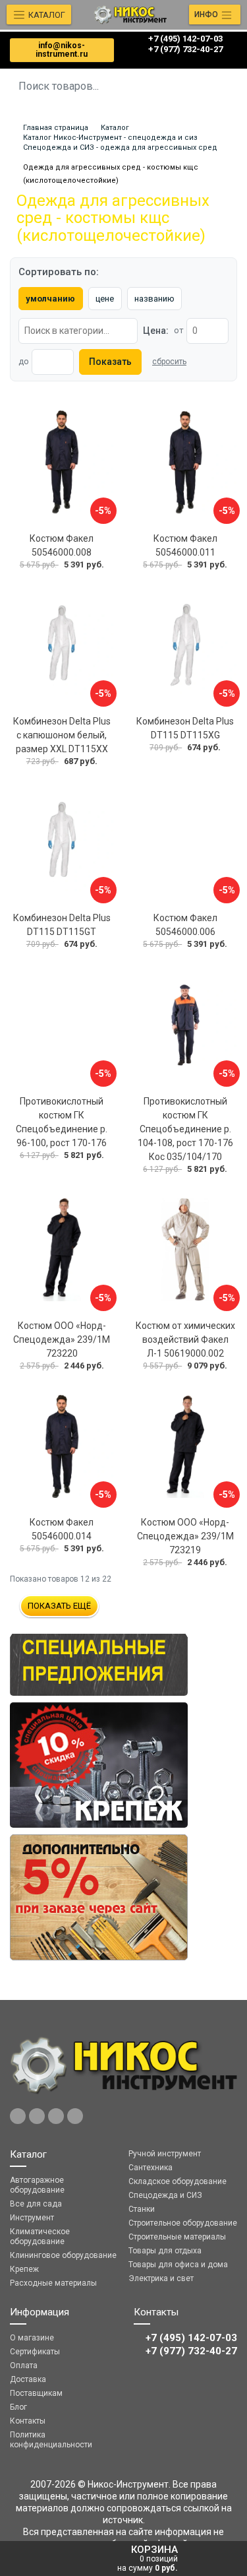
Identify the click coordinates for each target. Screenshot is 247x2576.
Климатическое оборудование (40, 2237)
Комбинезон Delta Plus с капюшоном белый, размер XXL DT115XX (62, 735)
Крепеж (24, 2269)
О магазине (32, 2338)
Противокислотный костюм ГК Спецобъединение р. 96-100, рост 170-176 (62, 1122)
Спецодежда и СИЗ (165, 2195)
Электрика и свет (161, 2278)
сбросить (169, 362)
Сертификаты (35, 2352)
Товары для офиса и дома (178, 2265)
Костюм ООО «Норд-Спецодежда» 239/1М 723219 (185, 1536)
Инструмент (32, 2218)
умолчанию (50, 299)
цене (105, 299)
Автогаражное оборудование (37, 2185)
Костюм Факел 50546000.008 (62, 545)
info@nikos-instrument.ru (62, 50)
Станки (142, 2209)
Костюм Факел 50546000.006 (185, 925)
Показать (110, 362)
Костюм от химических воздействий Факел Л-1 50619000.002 (185, 1339)
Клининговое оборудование (63, 2255)
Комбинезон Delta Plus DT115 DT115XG (185, 728)
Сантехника (151, 2168)
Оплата (24, 2366)
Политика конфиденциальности (51, 2440)
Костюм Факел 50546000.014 (62, 1529)
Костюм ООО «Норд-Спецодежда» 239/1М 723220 (62, 1339)
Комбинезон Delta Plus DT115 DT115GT (62, 925)
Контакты (28, 2421)
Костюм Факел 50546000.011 (185, 545)
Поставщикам (36, 2393)
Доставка (28, 2379)
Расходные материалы (53, 2283)
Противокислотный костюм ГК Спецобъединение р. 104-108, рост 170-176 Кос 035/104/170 (185, 1129)
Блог (18, 2407)
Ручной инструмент (165, 2154)
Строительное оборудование (183, 2223)
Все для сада (36, 2204)
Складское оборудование (178, 2181)
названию (154, 299)
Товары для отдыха (165, 2251)
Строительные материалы (177, 2237)
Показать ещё (59, 1606)
